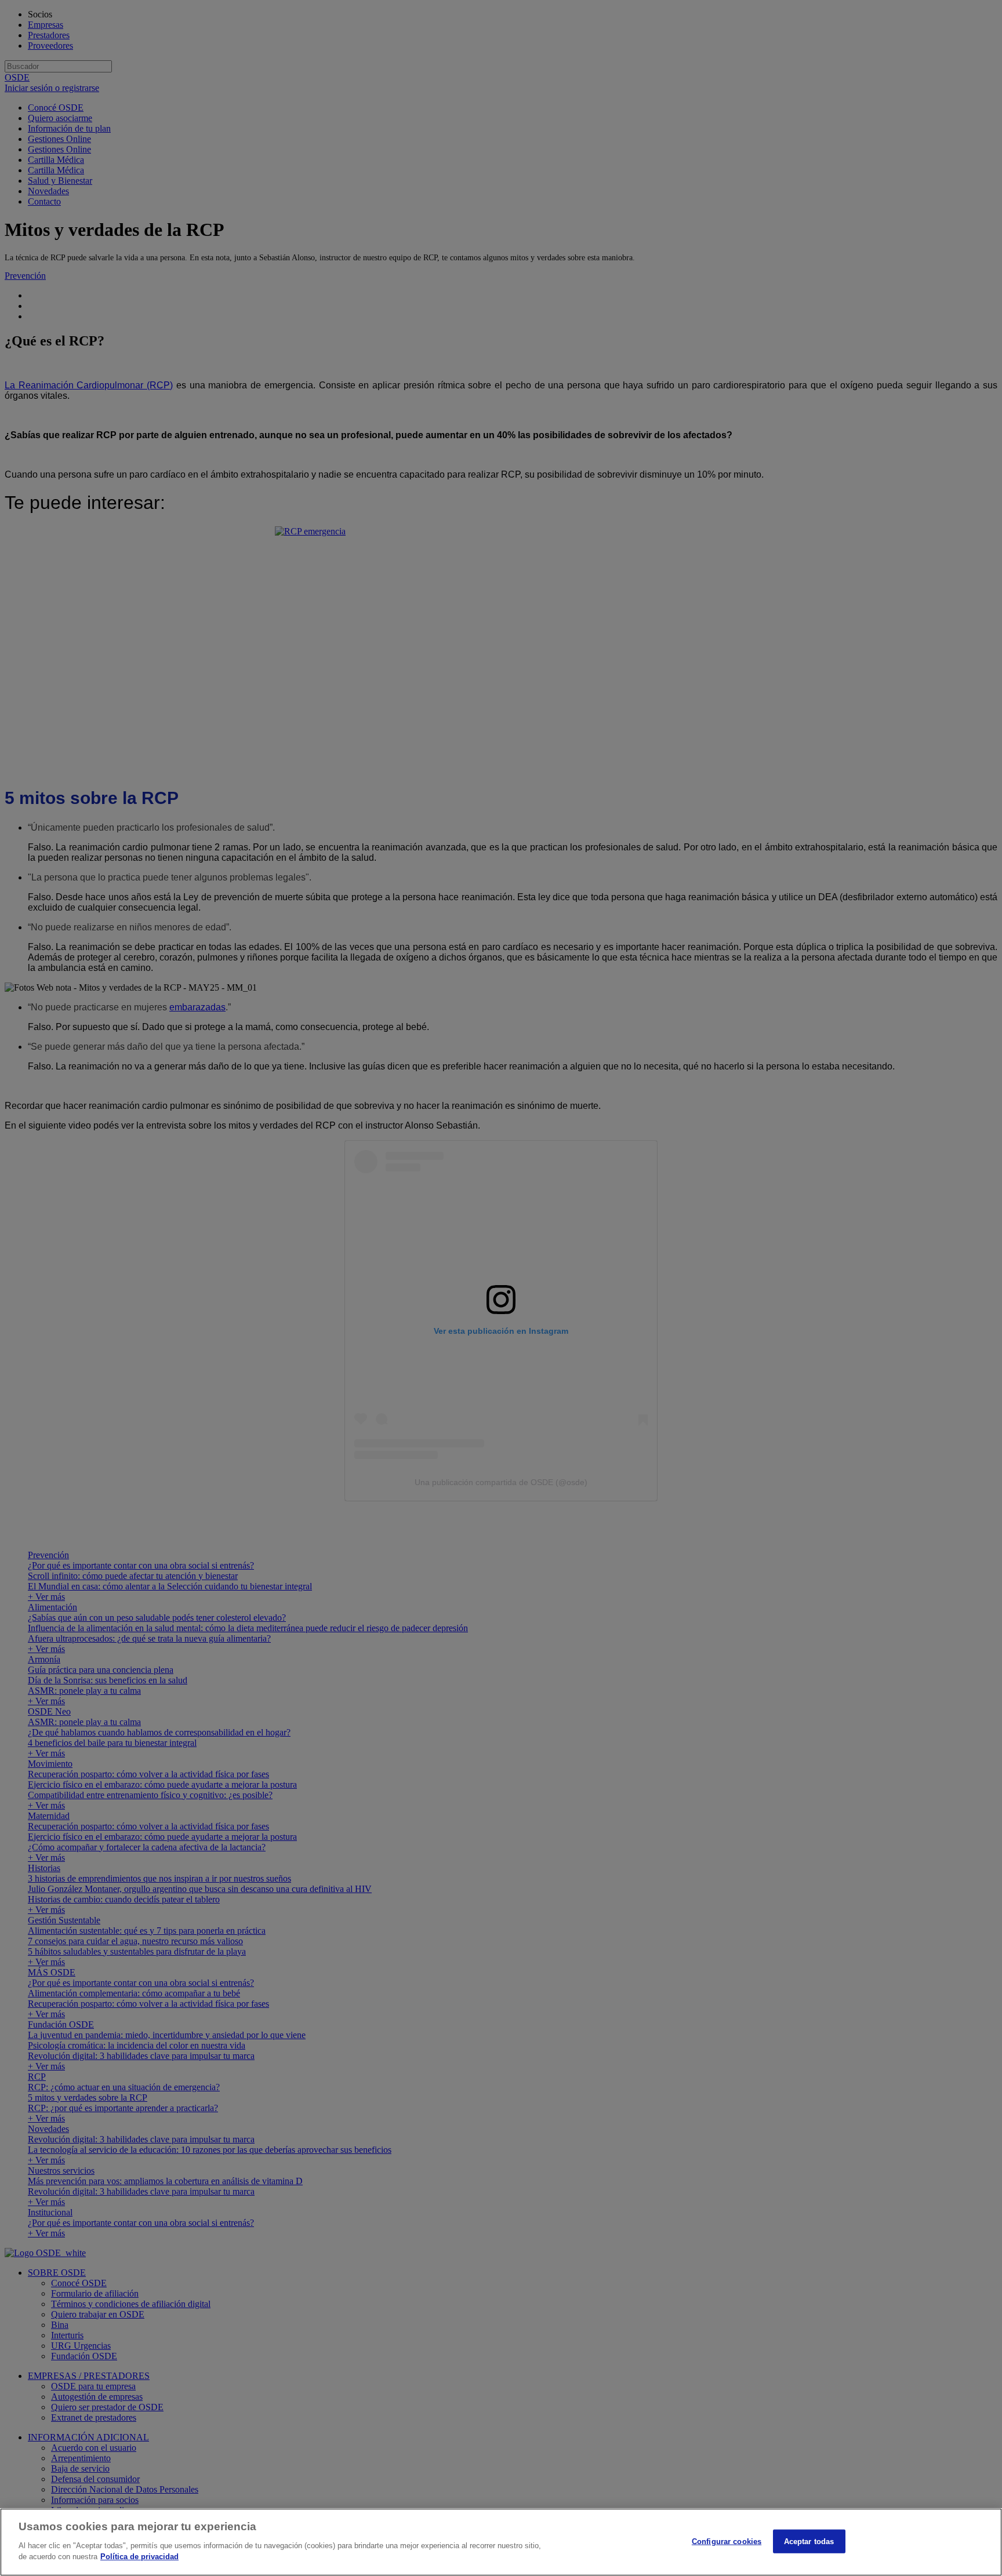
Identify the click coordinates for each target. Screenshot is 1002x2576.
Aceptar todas (809, 2541)
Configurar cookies (727, 2541)
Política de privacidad (139, 2557)
